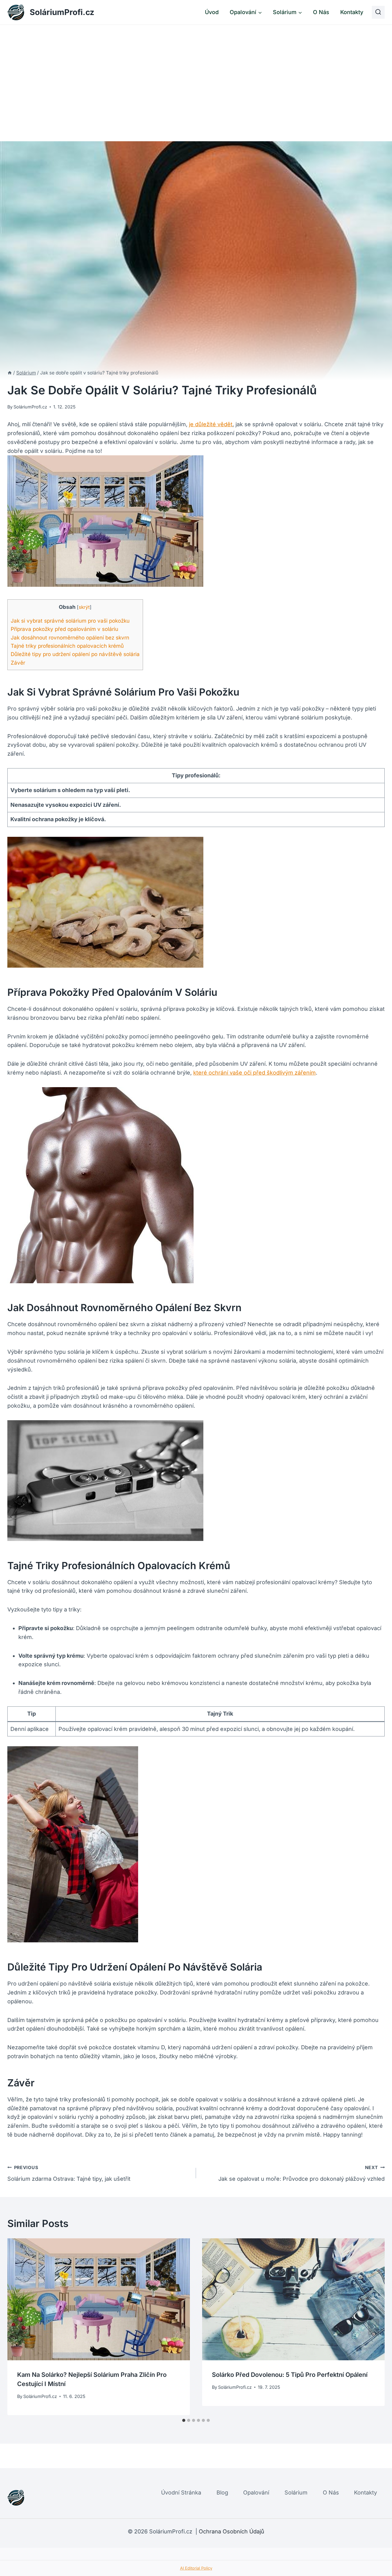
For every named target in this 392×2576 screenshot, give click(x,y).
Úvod (212, 12)
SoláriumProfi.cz (30, 407)
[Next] (374, 2327)
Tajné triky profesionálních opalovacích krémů (67, 646)
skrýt (84, 607)
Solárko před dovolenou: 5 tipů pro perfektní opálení (290, 2375)
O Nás (321, 12)
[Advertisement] (196, 71)
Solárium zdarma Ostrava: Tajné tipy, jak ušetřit (69, 2173)
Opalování (256, 2493)
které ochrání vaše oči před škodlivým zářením (254, 1073)
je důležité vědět (211, 424)
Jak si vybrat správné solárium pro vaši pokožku (70, 621)
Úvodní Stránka (181, 2493)
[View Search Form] (378, 12)
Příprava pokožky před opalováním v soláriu (64, 629)
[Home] (10, 373)
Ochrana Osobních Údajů (232, 2531)
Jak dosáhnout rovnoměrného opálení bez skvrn (70, 637)
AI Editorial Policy (196, 2568)
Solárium (296, 2493)
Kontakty (352, 12)
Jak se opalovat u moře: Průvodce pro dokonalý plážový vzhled (302, 2173)
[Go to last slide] (18, 2327)
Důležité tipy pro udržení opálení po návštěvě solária (75, 654)
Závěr (18, 663)
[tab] (184, 2420)
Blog (222, 2493)
